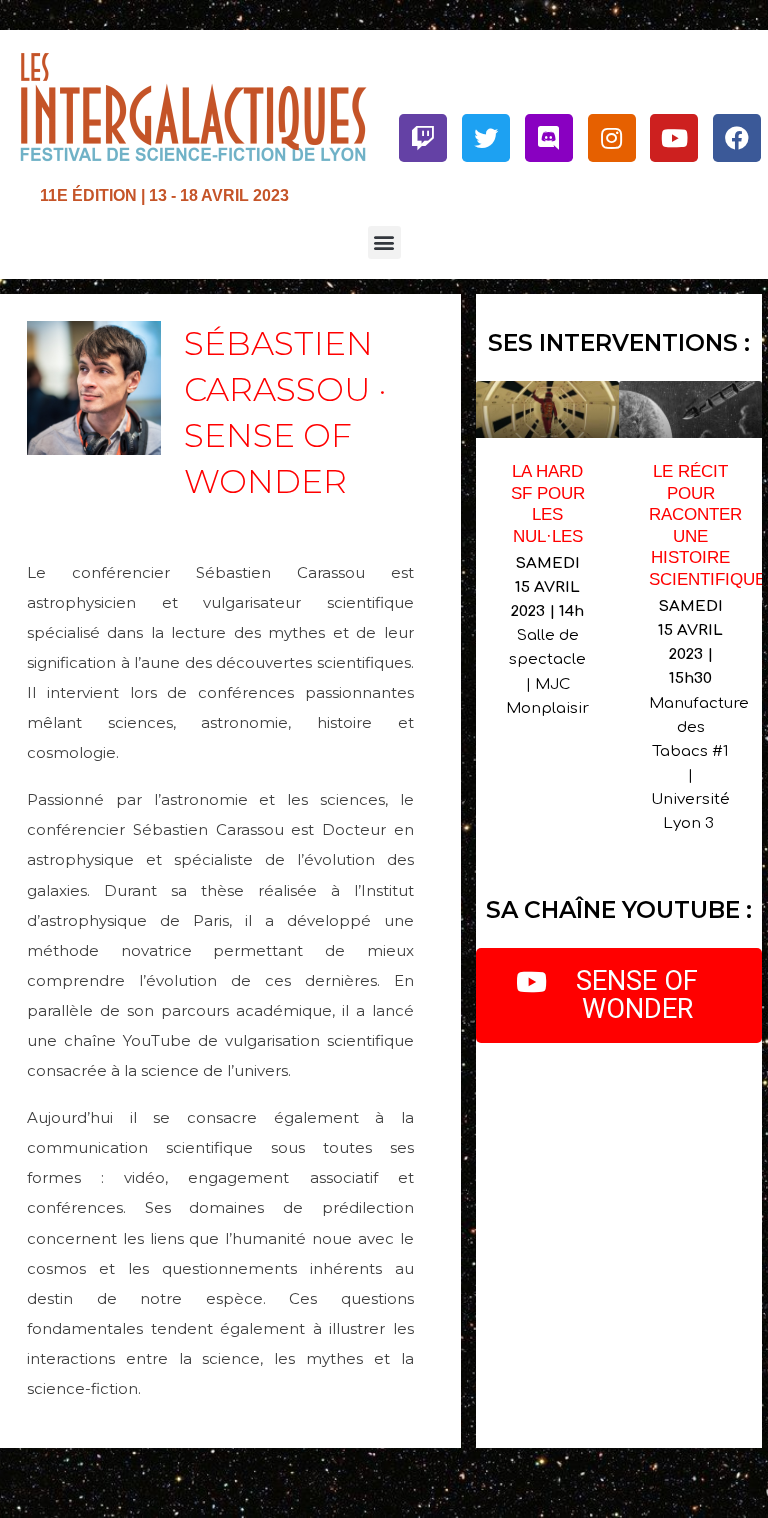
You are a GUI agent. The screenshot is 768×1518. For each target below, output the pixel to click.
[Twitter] (486, 138)
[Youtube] (674, 138)
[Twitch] (423, 138)
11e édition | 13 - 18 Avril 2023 (164, 195)
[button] (384, 242)
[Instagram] (612, 138)
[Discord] (549, 138)
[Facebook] (737, 138)
